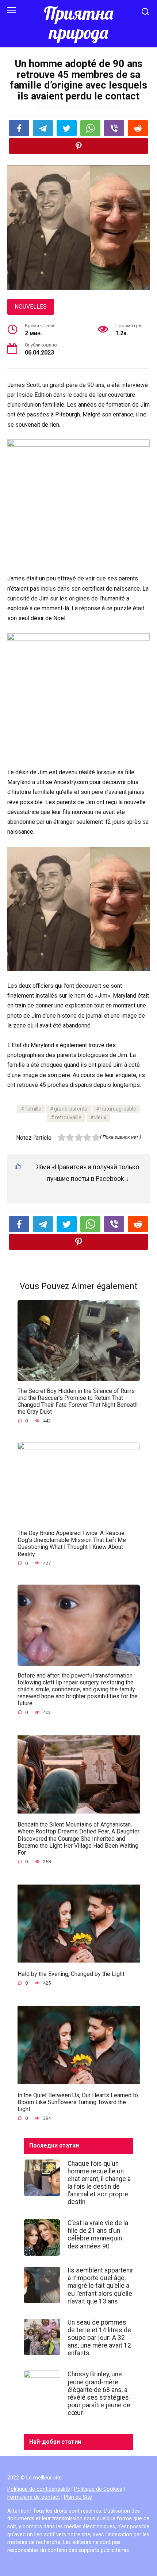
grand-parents (71, 1109)
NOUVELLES (31, 307)
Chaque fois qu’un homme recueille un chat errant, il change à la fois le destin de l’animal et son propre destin (99, 2182)
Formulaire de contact (34, 2497)
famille (33, 1109)
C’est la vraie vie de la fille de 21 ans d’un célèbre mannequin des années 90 (98, 2234)
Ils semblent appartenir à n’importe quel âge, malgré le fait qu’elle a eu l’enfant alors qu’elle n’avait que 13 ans (100, 2286)
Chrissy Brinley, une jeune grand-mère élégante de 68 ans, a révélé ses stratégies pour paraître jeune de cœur (99, 2393)
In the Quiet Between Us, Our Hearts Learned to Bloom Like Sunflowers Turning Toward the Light (78, 2102)
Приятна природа (78, 23)
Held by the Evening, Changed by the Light (71, 1974)
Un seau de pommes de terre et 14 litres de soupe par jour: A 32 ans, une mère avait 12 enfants (99, 2338)
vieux (100, 1118)
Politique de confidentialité (39, 2489)
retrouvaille (68, 1118)
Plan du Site (78, 2497)
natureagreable (118, 1109)
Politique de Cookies (98, 2489)
